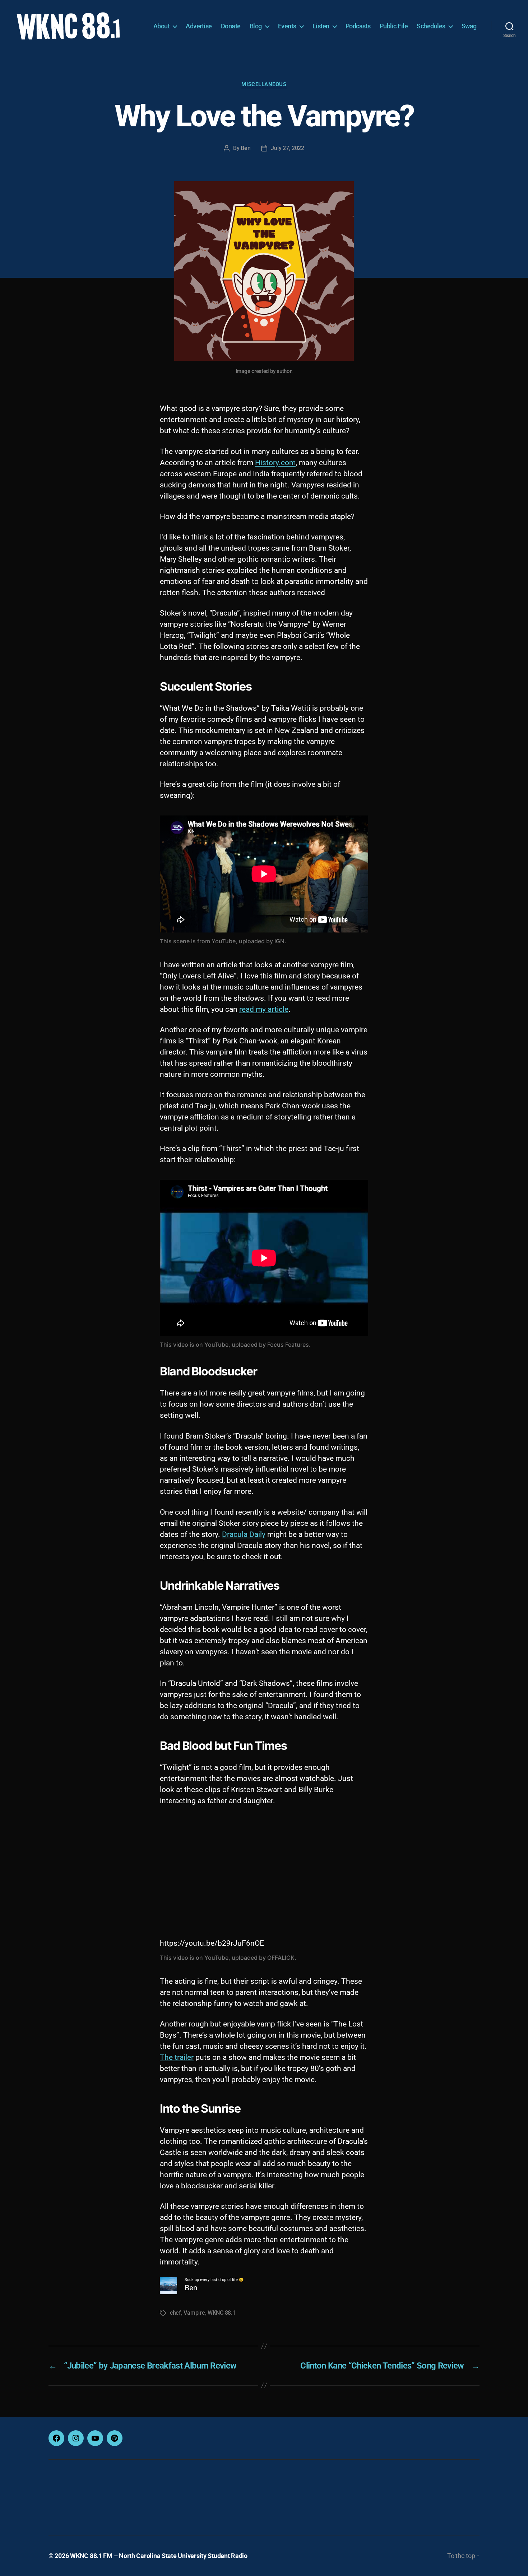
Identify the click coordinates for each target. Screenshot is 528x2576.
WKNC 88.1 (222, 2313)
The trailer (177, 2057)
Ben (246, 148)
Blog (256, 26)
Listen (321, 26)
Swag (469, 26)
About (162, 26)
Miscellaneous (264, 84)
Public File (394, 26)
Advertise (199, 26)
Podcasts (358, 26)
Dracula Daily (244, 1534)
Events (287, 26)
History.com (275, 463)
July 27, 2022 (288, 148)
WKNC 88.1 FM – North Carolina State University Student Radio (159, 2556)
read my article (264, 1009)
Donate (231, 26)
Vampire (194, 2313)
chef (175, 2313)
